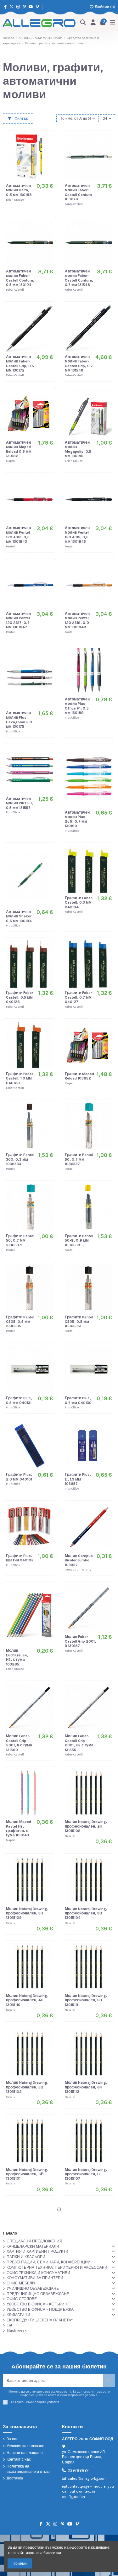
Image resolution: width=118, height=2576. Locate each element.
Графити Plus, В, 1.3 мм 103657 (78, 1479)
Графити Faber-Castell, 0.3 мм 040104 (79, 903)
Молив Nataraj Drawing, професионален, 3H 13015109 (27, 1913)
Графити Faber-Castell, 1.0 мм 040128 (20, 1078)
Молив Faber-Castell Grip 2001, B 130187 (80, 1641)
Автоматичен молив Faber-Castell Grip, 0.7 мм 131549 (79, 364)
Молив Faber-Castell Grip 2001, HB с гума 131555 (79, 1743)
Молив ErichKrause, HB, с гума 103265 (17, 1657)
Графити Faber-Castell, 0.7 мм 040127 (79, 997)
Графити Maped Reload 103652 (79, 1076)
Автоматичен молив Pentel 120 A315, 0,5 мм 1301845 (77, 535)
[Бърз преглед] (48, 162)
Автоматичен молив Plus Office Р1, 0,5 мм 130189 (77, 706)
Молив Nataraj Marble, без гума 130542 (78, 2275)
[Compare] (48, 152)
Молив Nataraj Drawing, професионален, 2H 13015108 (86, 1826)
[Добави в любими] (48, 142)
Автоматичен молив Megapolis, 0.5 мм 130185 (78, 449)
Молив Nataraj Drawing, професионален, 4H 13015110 (27, 2000)
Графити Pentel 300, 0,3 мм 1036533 (20, 1159)
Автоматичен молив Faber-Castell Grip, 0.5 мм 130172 (20, 364)
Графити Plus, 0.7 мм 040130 (78, 1400)
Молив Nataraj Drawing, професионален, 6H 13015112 (86, 2087)
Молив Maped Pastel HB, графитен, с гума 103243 (19, 1828)
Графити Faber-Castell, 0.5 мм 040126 (20, 997)
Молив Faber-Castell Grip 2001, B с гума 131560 (19, 1743)
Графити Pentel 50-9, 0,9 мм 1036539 (79, 1240)
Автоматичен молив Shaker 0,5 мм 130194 (19, 916)
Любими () (104, 7)
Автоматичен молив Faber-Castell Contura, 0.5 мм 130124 (20, 278)
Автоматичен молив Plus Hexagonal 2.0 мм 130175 (19, 720)
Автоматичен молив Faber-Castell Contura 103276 (78, 192)
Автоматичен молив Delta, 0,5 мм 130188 (19, 190)
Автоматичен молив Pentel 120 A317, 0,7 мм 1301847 (18, 620)
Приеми (20, 2563)
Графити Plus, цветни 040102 (20, 1558)
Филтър (21, 119)
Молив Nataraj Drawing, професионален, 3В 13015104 (86, 1913)
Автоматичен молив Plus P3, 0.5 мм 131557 (20, 803)
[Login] (93, 23)
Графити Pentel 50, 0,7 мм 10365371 (20, 1240)
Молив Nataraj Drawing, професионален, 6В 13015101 (27, 2174)
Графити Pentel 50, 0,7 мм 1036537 (79, 1159)
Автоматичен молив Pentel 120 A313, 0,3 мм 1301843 (18, 535)
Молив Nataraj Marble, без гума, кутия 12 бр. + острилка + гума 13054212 (20, 2377)
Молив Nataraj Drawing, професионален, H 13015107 (86, 2174)
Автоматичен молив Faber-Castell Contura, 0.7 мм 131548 (79, 278)
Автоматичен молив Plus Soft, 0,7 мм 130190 (77, 819)
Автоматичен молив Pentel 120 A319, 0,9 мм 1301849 (77, 620)
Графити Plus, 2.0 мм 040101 (19, 1477)
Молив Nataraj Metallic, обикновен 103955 (78, 2481)
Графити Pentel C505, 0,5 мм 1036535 (20, 1322)
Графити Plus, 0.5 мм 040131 (19, 1400)
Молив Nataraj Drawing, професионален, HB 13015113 (27, 2261)
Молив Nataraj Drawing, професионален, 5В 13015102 (27, 2087)
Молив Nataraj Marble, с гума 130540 (78, 2370)
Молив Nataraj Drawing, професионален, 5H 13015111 (86, 2000)
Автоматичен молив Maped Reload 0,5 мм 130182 (19, 449)
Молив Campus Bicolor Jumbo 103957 (79, 1560)
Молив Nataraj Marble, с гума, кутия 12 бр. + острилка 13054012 (20, 2483)
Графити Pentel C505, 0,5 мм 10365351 (79, 1322)
